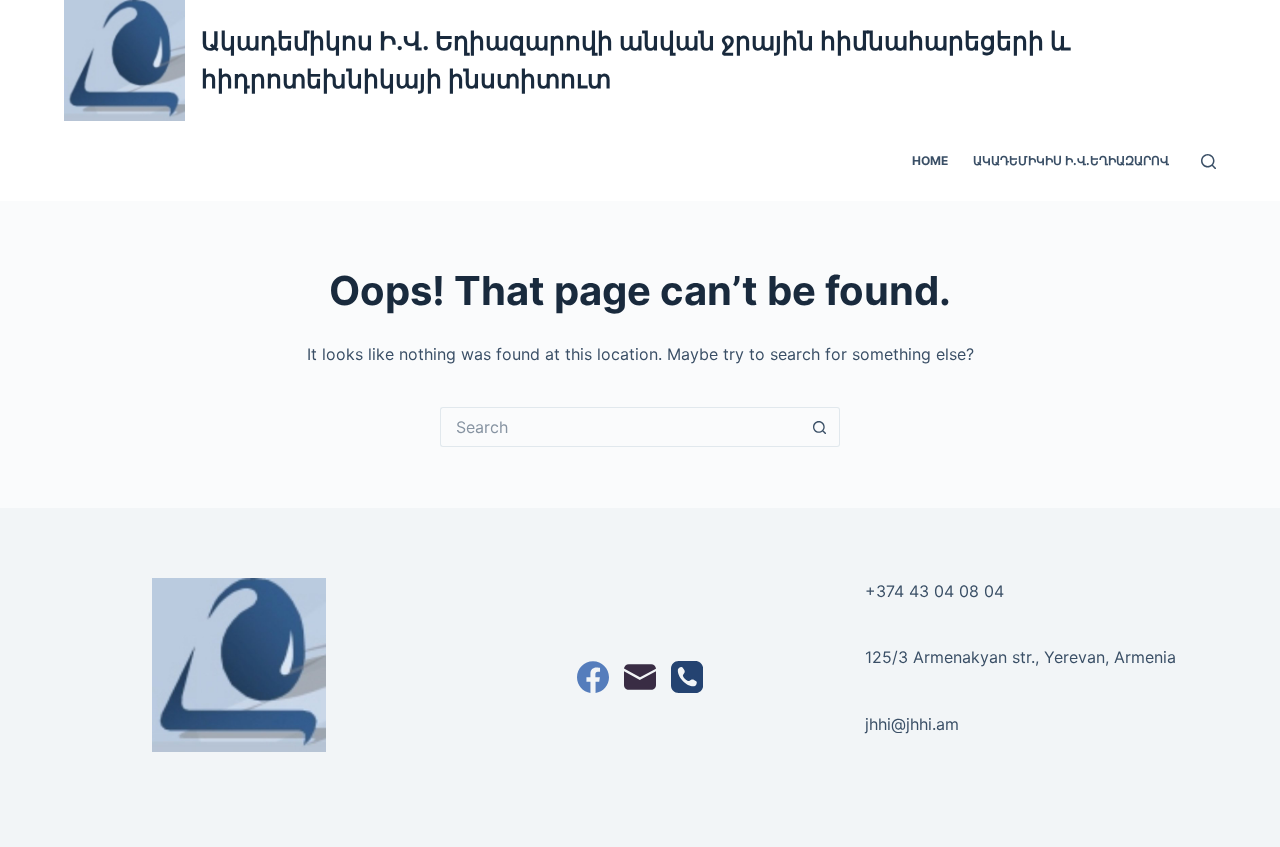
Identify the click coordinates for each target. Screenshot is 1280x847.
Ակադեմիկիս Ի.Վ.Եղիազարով (1071, 160)
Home (930, 160)
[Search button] (820, 427)
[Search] (1208, 161)
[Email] (640, 677)
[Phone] (687, 677)
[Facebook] (593, 677)
